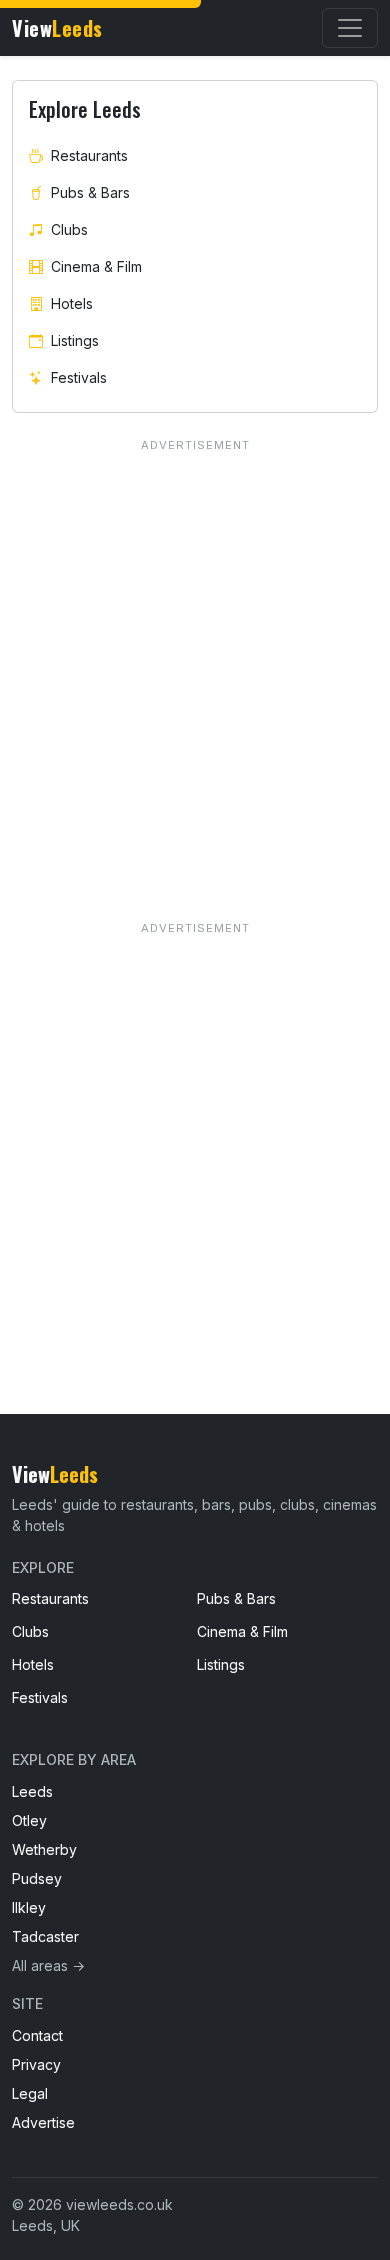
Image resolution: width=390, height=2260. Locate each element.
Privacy (36, 2064)
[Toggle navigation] (350, 28)
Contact (37, 2035)
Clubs (69, 229)
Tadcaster (45, 1936)
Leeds (32, 1791)
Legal (30, 2093)
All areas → (48, 1965)
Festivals (79, 377)
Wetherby (44, 1849)
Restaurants (89, 155)
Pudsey (37, 1878)
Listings (75, 340)
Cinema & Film (96, 266)
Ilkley (29, 1907)
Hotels (72, 303)
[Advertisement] (195, 1127)
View (57, 28)
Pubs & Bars (90, 192)
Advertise (43, 2122)
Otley (29, 1820)
